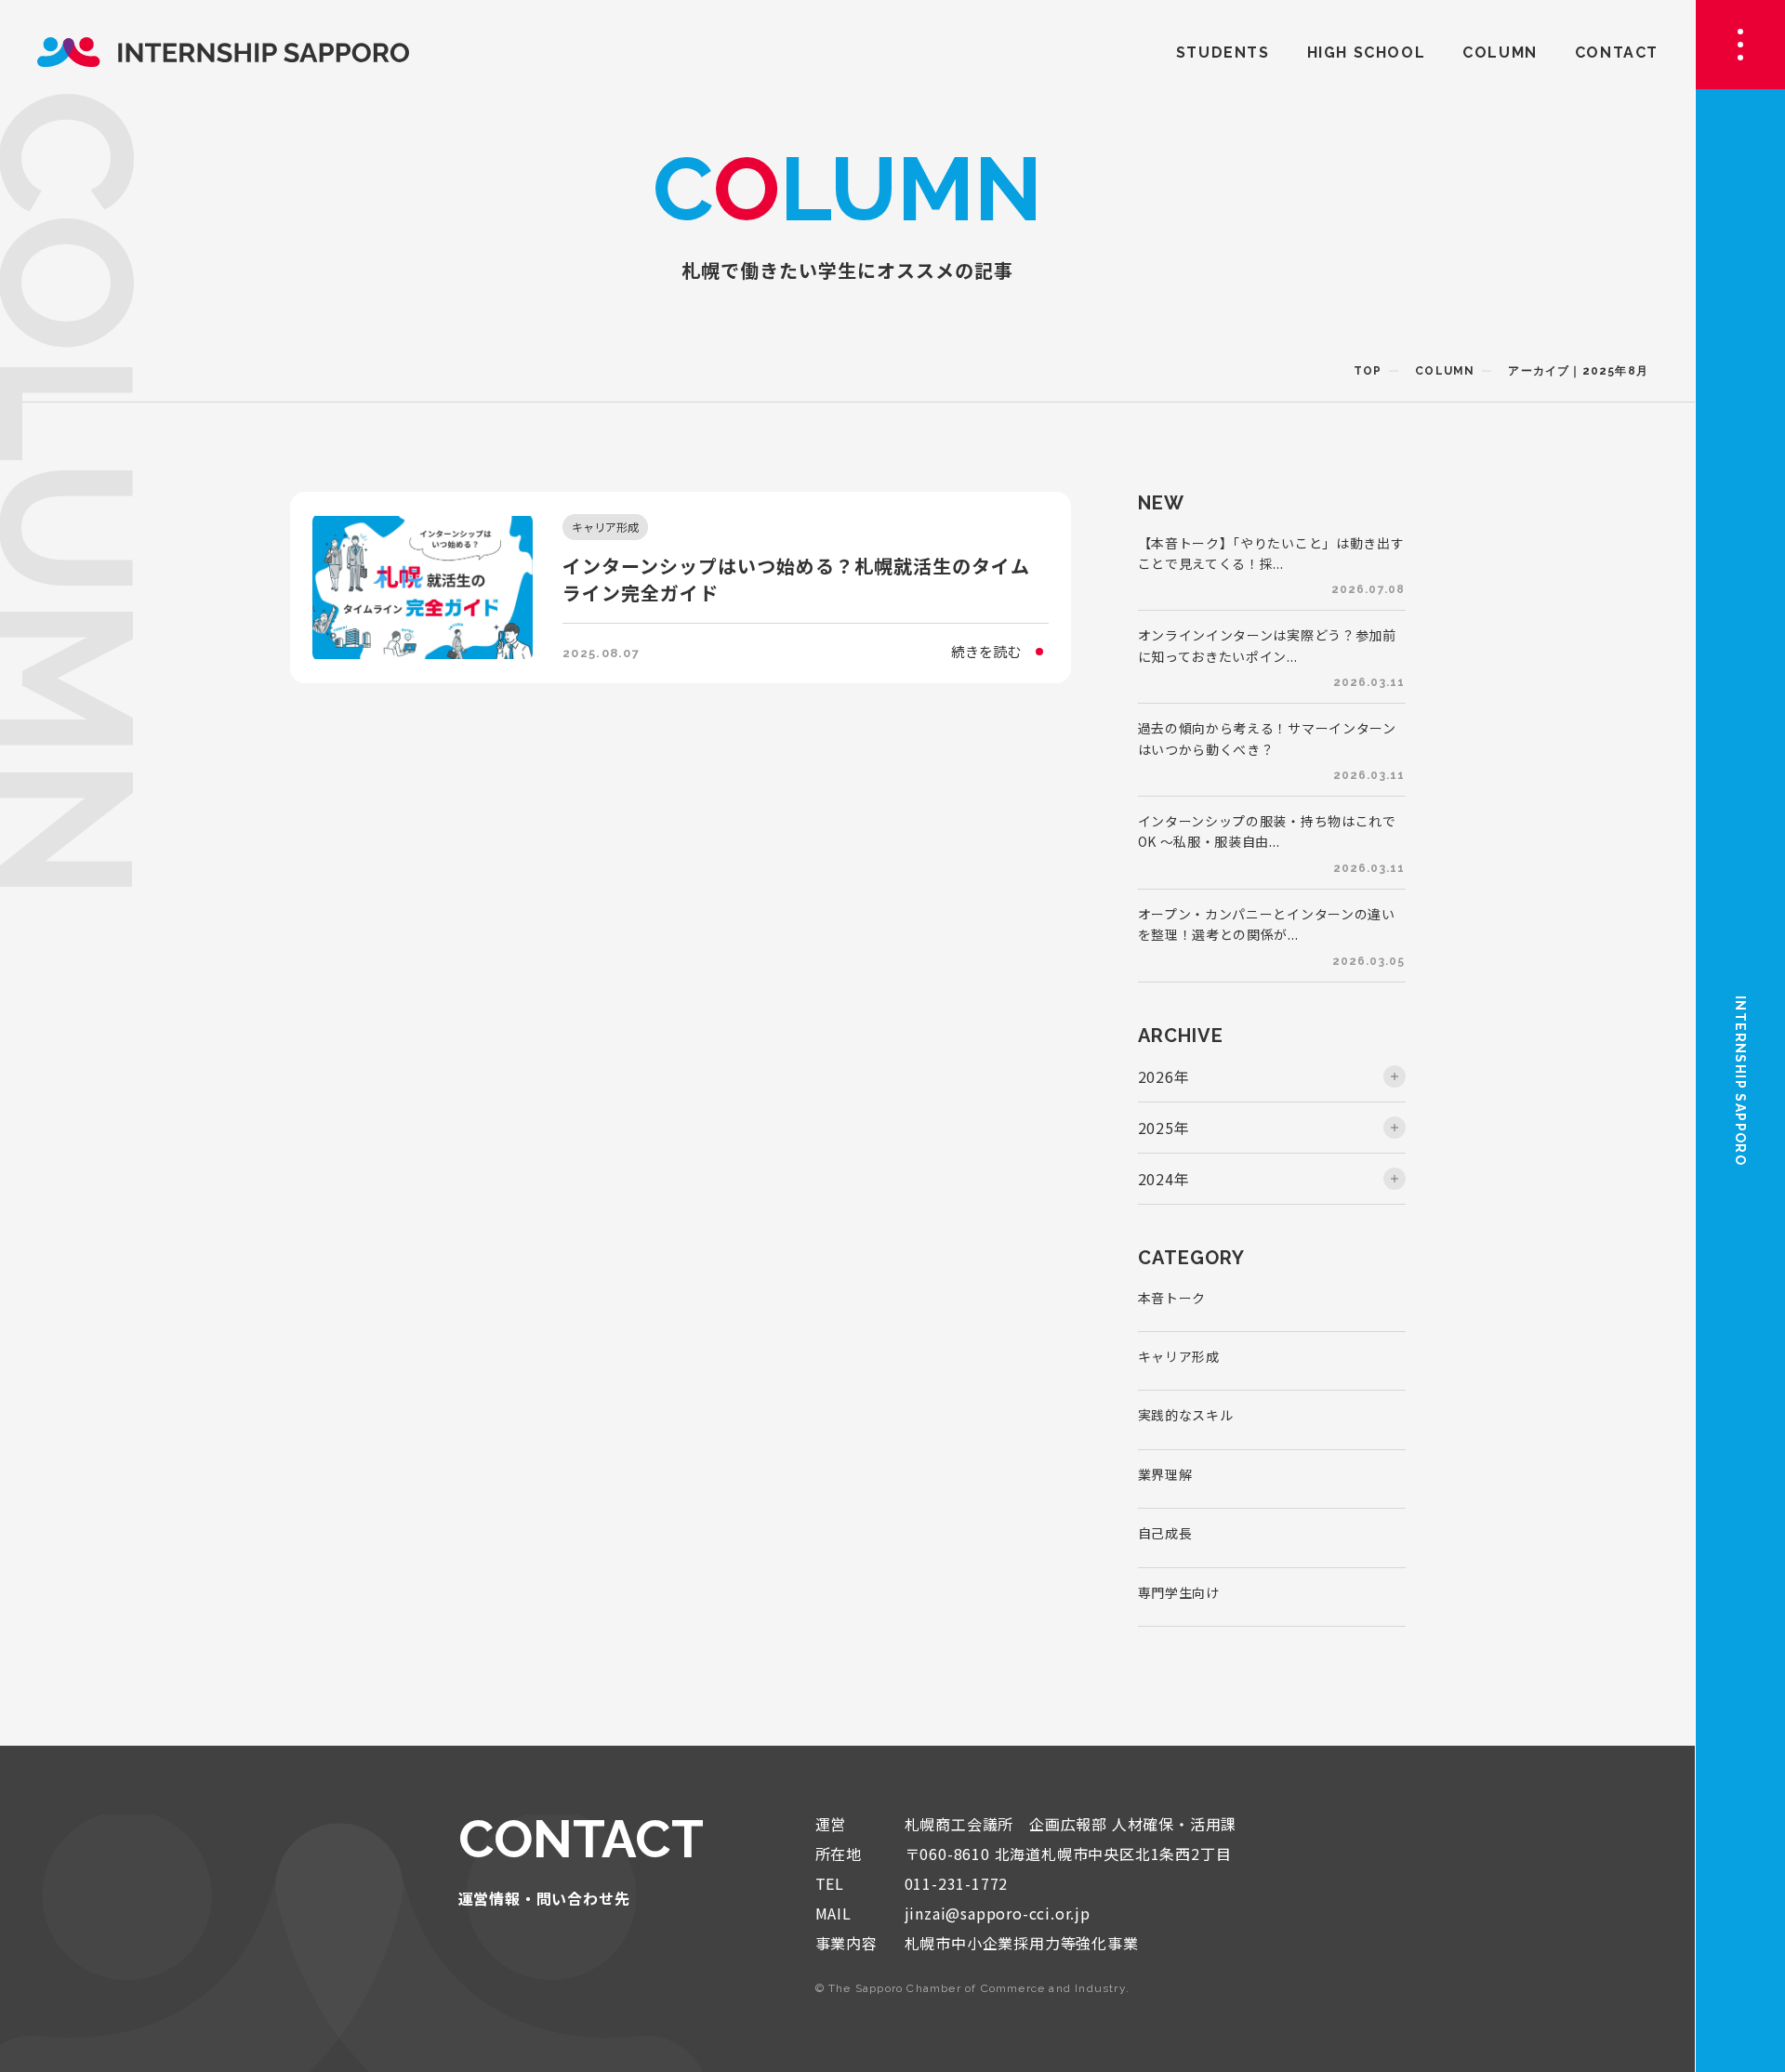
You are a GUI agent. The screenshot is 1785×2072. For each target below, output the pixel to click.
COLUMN (1500, 53)
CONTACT (1617, 53)
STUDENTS (1223, 53)
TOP (1368, 371)
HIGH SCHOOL (1367, 53)
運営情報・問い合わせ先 (544, 1898)
